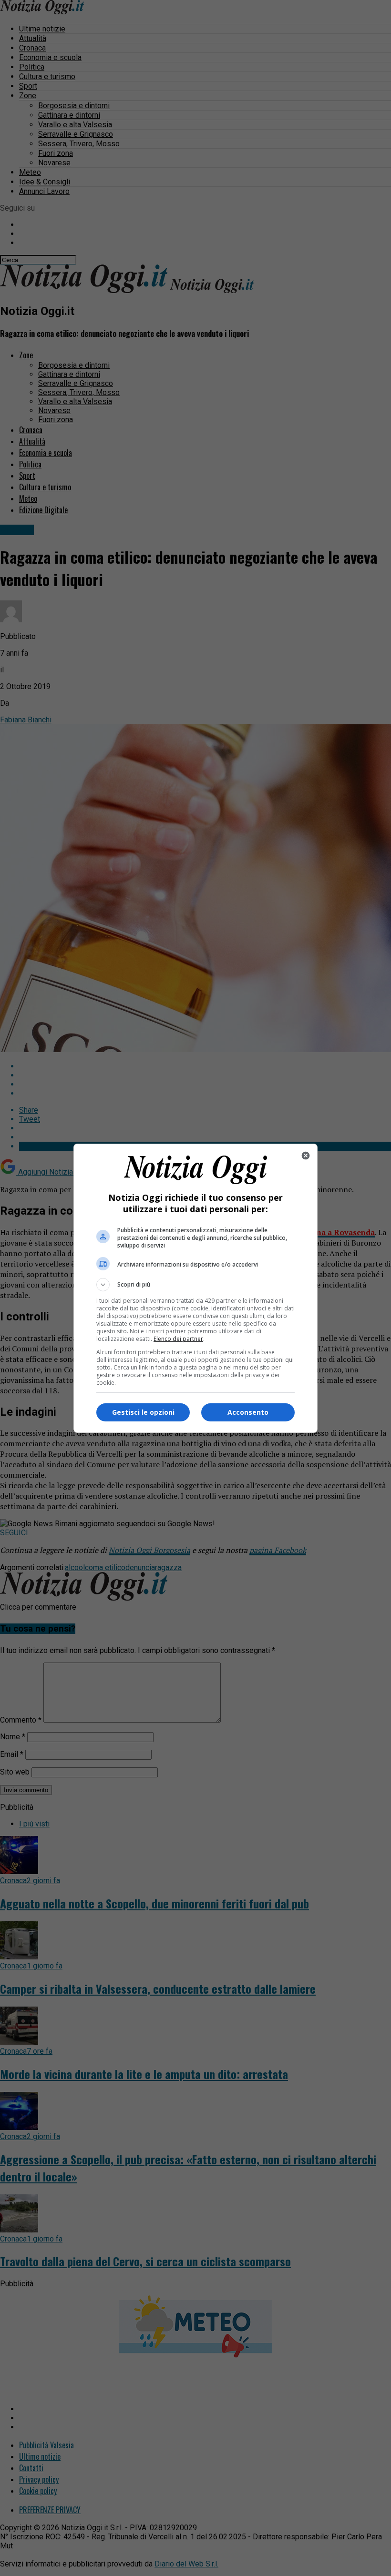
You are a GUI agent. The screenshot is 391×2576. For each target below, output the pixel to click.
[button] (195, 1285)
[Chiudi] (306, 1156)
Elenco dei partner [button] (178, 1339)
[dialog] (195, 1288)
